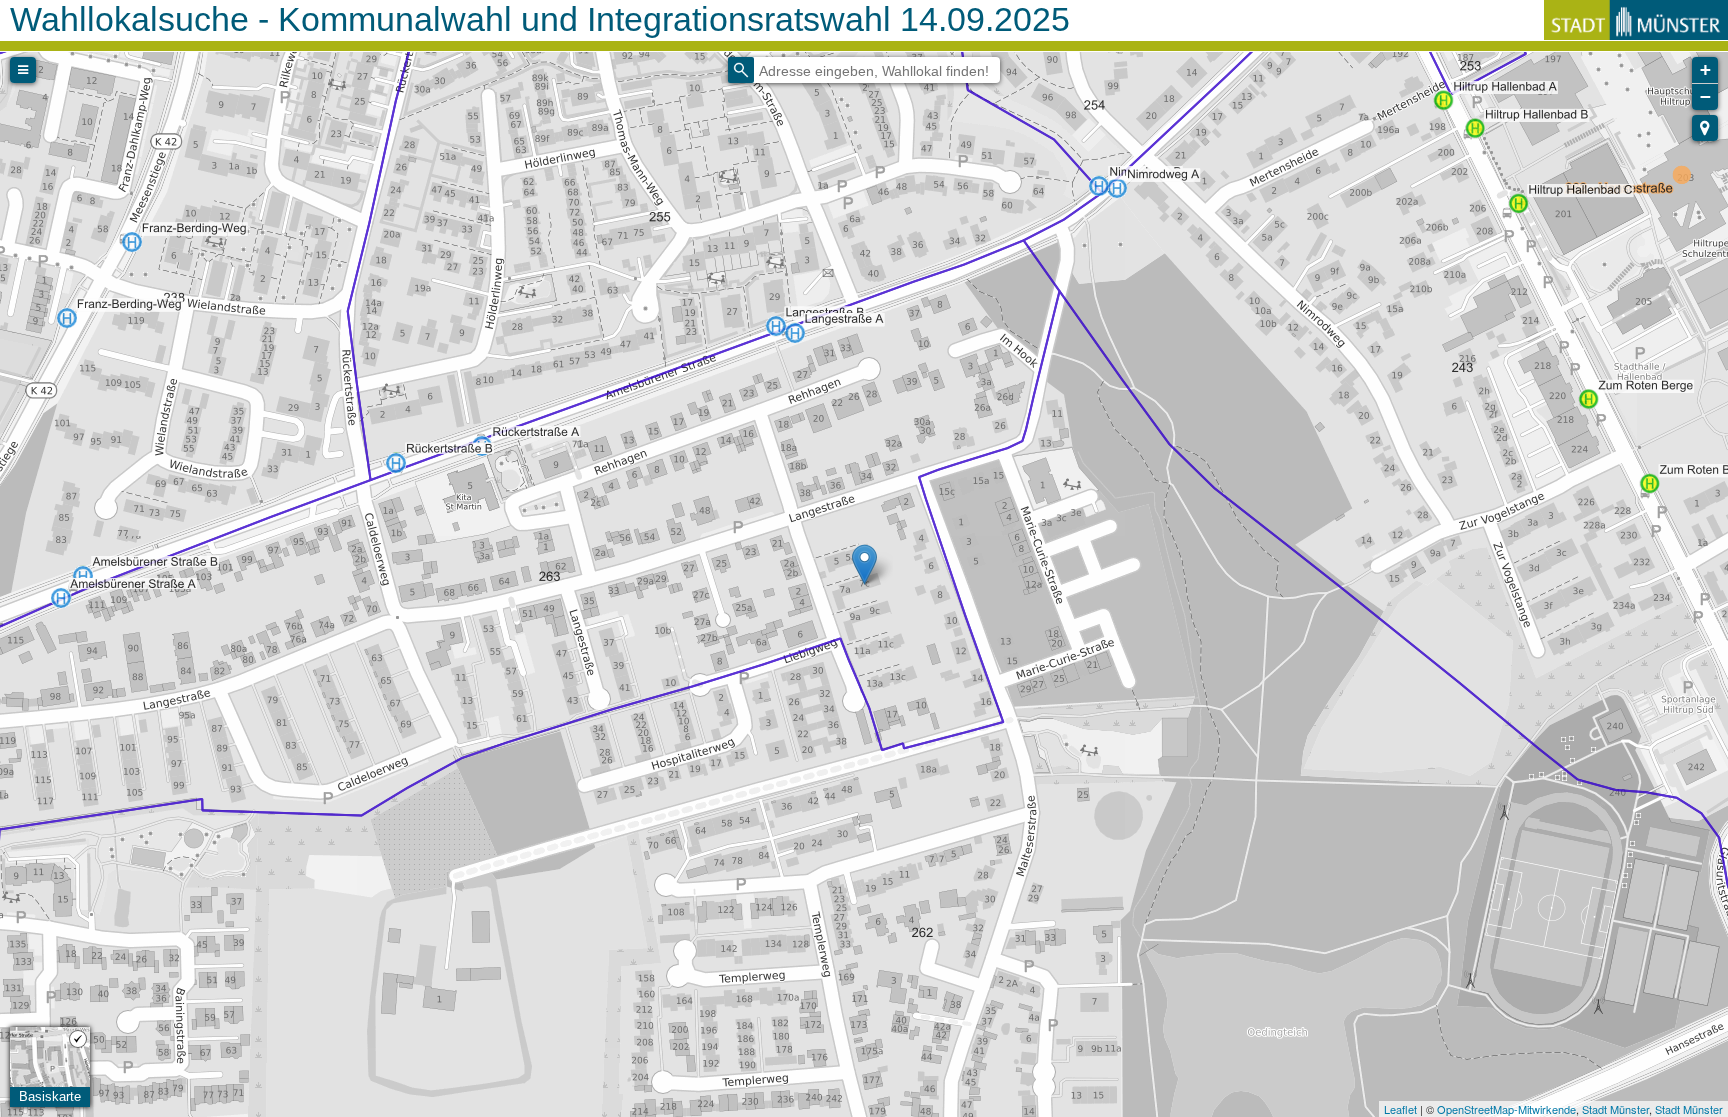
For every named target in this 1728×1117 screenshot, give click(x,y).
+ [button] (1705, 69)
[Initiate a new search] (741, 70)
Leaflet (1400, 1109)
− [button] (1705, 96)
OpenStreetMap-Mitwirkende (1506, 1109)
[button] (1705, 128)
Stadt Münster (1615, 1109)
